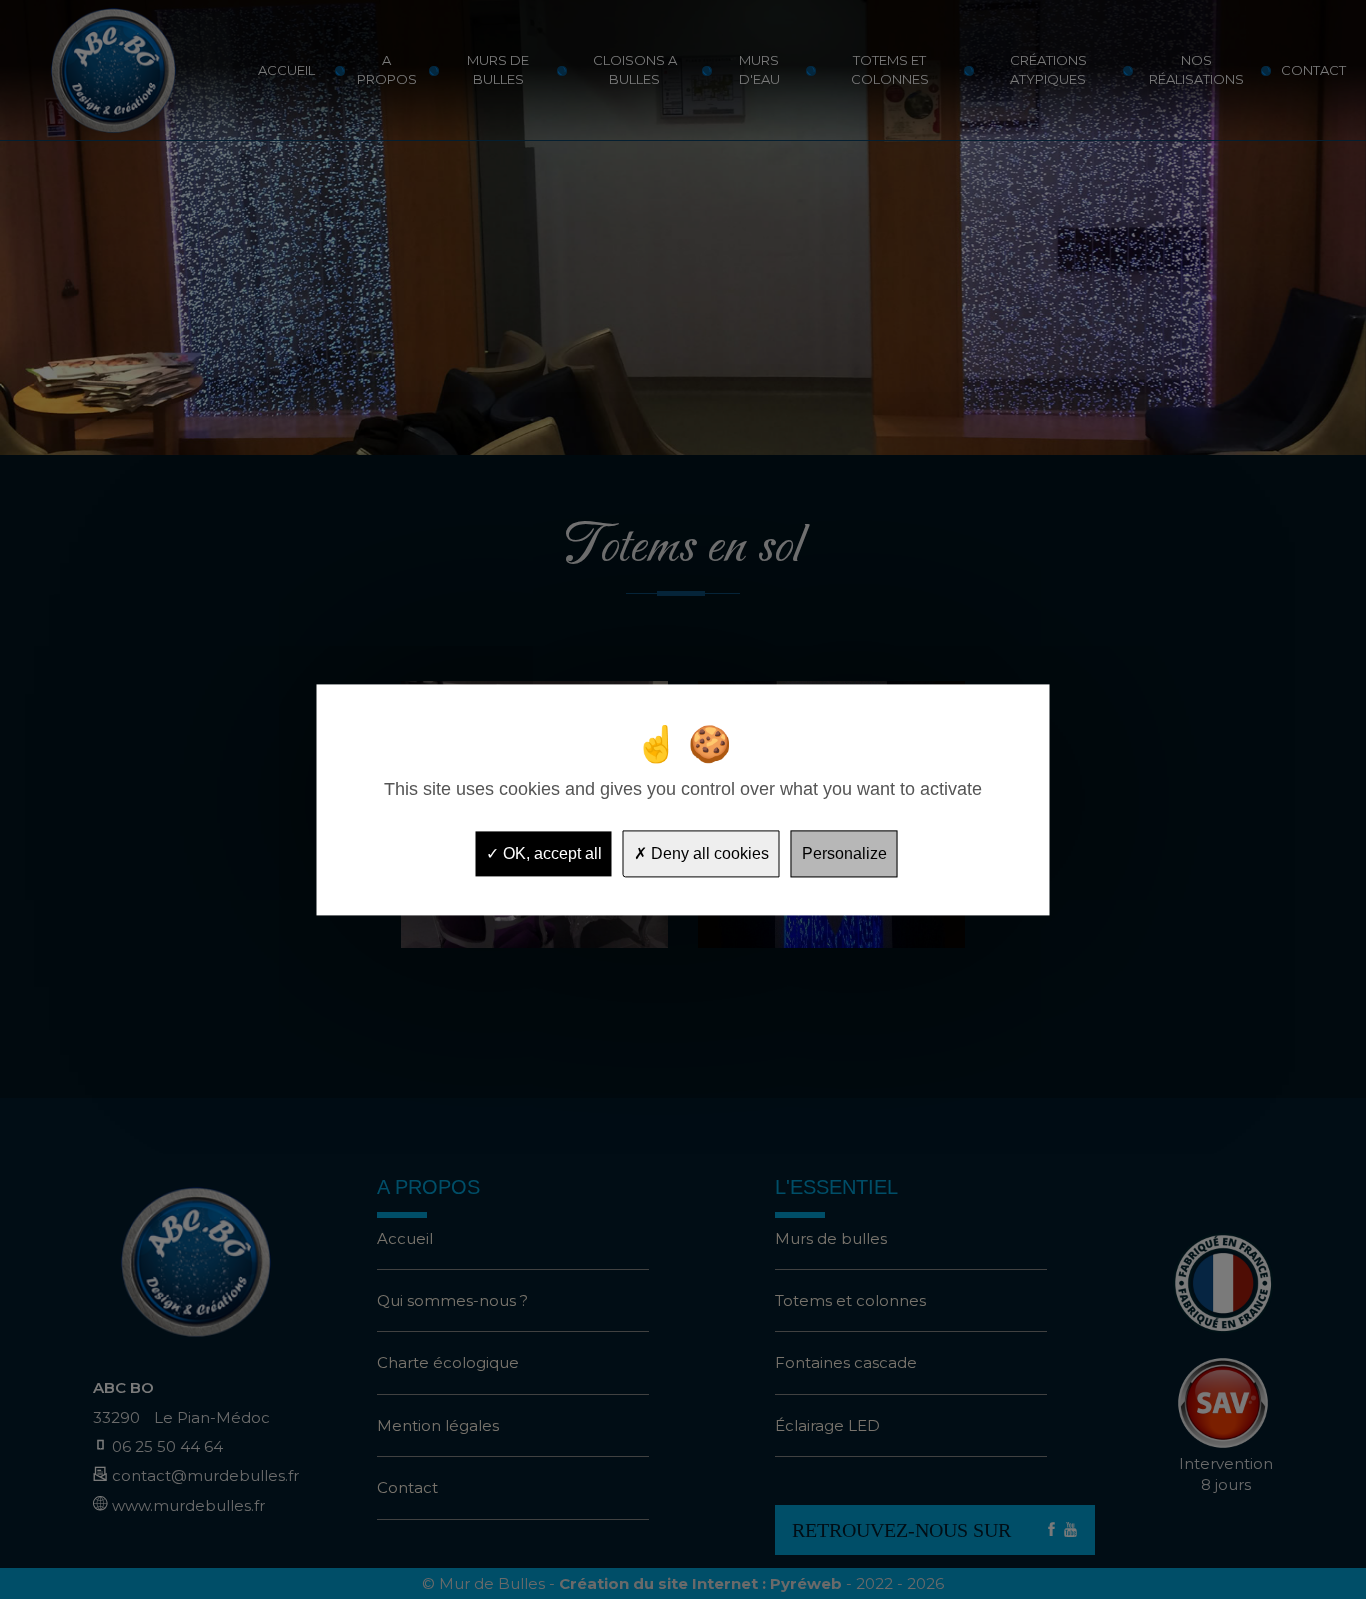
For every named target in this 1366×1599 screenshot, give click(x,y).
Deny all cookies (708, 853)
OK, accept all (550, 853)
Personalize (844, 853)
